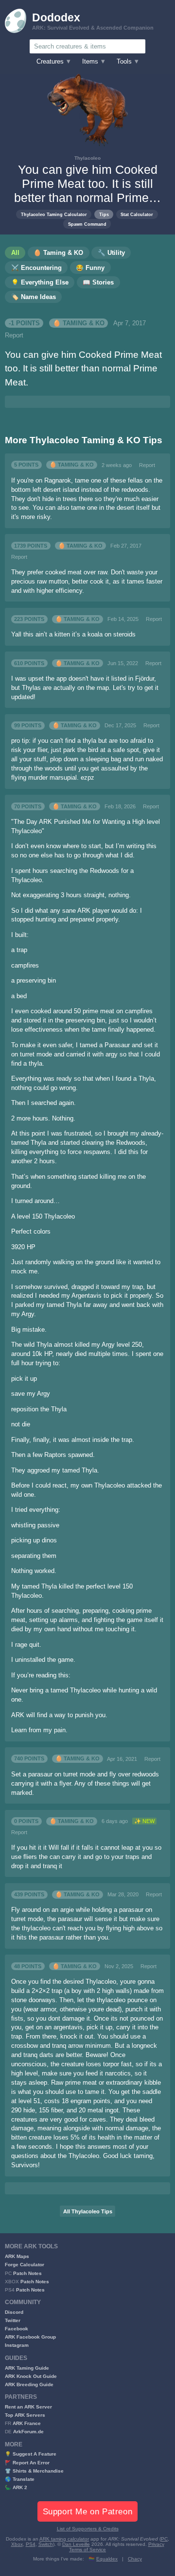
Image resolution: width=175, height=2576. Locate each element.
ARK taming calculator (64, 2539)
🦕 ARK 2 (16, 2487)
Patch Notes (27, 2273)
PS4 (31, 2544)
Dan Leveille (76, 2544)
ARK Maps (17, 2256)
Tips (104, 214)
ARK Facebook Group (30, 2337)
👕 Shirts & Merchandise (34, 2471)
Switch (46, 2544)
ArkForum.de (28, 2432)
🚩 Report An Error (27, 2463)
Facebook (17, 2329)
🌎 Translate (20, 2479)
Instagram (17, 2345)
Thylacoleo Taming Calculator (54, 214)
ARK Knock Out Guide (31, 2376)
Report (14, 335)
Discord (14, 2312)
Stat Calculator (137, 214)
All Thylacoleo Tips (88, 2211)
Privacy (156, 2544)
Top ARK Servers (25, 2415)
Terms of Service (87, 2550)
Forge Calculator (25, 2265)
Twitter (13, 2320)
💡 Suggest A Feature (31, 2454)
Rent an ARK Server (28, 2407)
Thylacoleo (87, 158)
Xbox (17, 2544)
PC (164, 2539)
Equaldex (107, 2559)
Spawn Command (87, 224)
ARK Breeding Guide (29, 2384)
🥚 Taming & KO (79, 323)
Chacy (135, 2559)
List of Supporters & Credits (88, 2529)
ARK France (27, 2423)
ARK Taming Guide (27, 2368)
